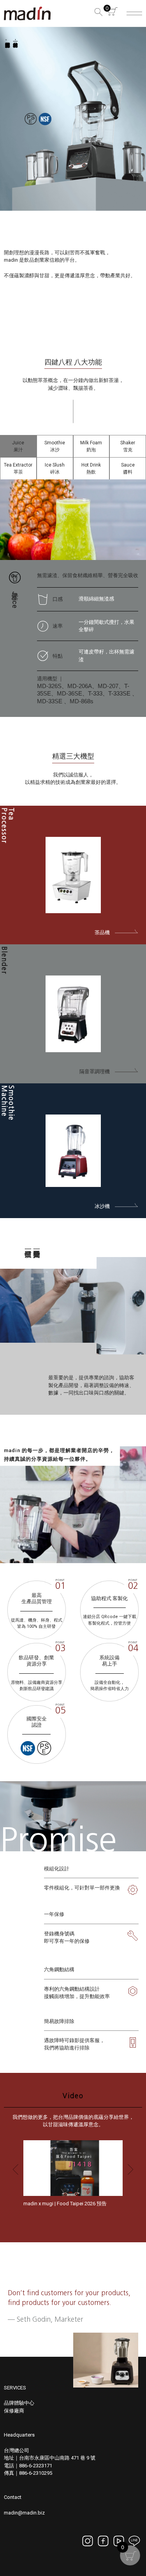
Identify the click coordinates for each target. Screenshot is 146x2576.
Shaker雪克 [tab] (128, 446)
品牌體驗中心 (19, 2403)
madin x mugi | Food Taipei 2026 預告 (65, 2204)
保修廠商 (14, 2411)
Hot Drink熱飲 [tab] (91, 468)
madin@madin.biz (24, 2513)
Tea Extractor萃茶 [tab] (18, 468)
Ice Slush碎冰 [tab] (55, 468)
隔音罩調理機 (97, 1071)
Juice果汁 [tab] (18, 446)
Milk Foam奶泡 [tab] (91, 446)
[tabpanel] (73, 598)
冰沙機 (105, 1206)
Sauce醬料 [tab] (128, 468)
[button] (97, 13)
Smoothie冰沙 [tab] (55, 446)
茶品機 (105, 932)
